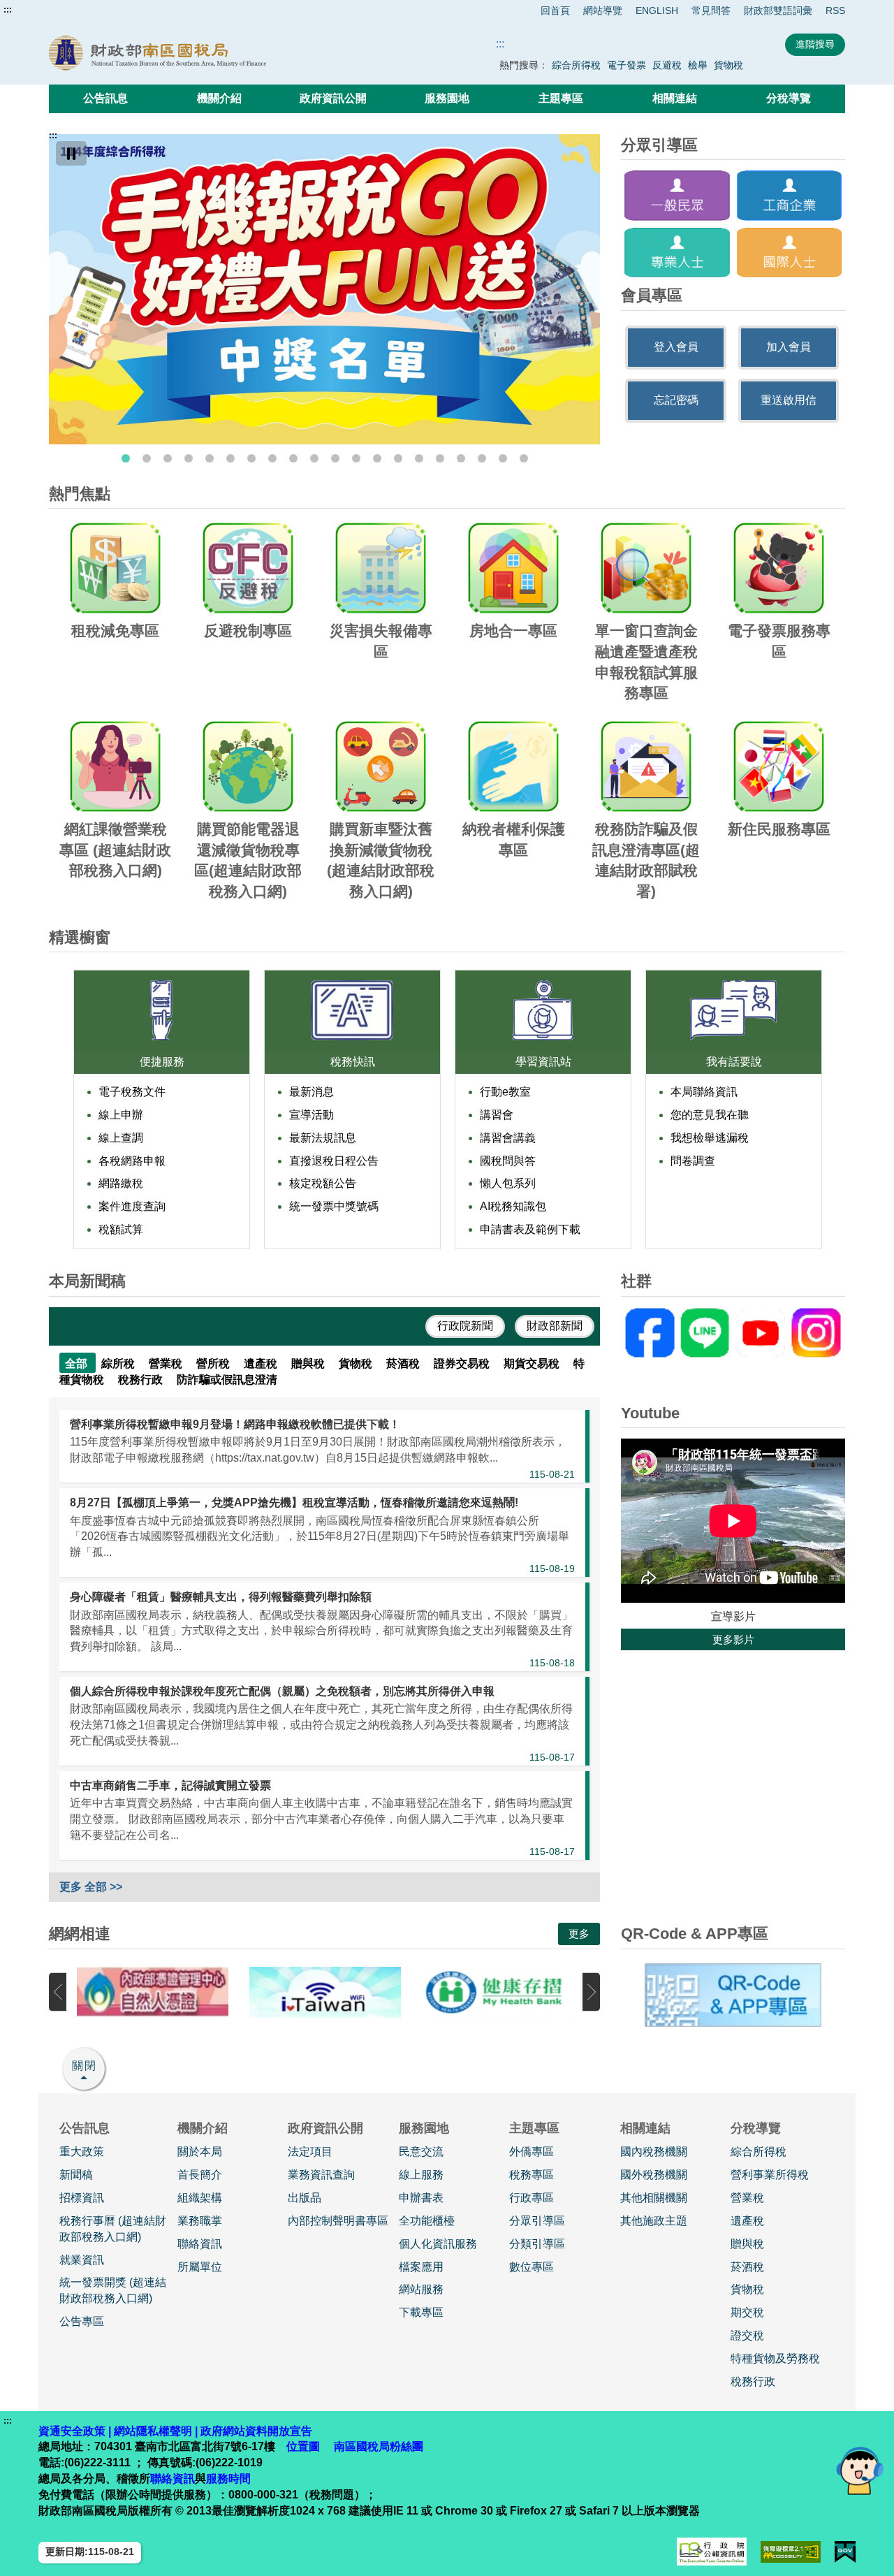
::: (8, 10)
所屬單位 (200, 2267)
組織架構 (200, 2198)
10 (314, 458)
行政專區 (532, 2198)
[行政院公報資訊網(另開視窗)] (712, 2552)
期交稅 (747, 2312)
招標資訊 (82, 2198)
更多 (579, 1934)
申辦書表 (421, 2198)
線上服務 (421, 2175)
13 (377, 458)
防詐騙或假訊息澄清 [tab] (227, 1380)
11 (335, 458)
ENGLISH (657, 10)
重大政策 (82, 2152)
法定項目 (310, 2152)
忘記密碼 (676, 400)
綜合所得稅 (576, 65)
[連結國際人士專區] (790, 253)
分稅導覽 (789, 98)
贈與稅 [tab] (309, 1363)
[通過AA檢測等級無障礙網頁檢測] (791, 2552)
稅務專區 (532, 2175)
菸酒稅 (747, 2267)
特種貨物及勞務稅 (775, 2358)
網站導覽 (603, 10)
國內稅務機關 (654, 2152)
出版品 (305, 2198)
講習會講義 (508, 1138)
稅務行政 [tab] (142, 1380)
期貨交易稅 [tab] (533, 1363)
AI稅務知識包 (513, 1206)
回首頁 (555, 10)
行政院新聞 (465, 1326)
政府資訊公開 (333, 98)
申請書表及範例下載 (530, 1229)
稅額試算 (121, 1229)
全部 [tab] (78, 1363)
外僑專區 (532, 2152)
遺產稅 (747, 2221)
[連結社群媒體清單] (733, 1333)
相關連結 (675, 98)
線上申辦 (121, 1115)
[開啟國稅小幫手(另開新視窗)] (860, 2470)
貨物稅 (728, 65)
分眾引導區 (537, 2221)
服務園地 (447, 98)
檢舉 (698, 65)
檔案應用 (421, 2267)
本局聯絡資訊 (704, 1092)
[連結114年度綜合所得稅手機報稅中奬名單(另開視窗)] (324, 289)
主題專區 (561, 98)
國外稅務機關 (654, 2175)
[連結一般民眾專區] (677, 195)
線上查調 (121, 1138)
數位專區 (532, 2267)
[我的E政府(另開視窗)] (845, 2552)
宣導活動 (312, 1115)
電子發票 (626, 65)
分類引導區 (537, 2244)
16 (440, 458)
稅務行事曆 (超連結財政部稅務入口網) (113, 2229)
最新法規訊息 (323, 1138)
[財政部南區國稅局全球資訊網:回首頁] (208, 53)
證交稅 (747, 2335)
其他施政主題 (654, 2221)
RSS (835, 10)
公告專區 (82, 2321)
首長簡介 (200, 2175)
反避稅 (667, 65)
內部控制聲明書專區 (338, 2221)
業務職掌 (200, 2221)
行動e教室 (505, 1092)
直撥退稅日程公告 (334, 1161)
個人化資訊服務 (438, 2244)
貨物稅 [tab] (357, 1363)
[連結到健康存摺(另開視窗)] (498, 1992)
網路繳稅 (121, 1183)
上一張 (58, 1992)
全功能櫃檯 (427, 2221)
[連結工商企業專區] (790, 195)
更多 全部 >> (91, 1887)
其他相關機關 (654, 2198)
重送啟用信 (789, 400)
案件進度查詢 (132, 1206)
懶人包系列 (508, 1183)
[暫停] (71, 153)
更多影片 (733, 1639)
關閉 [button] (85, 2066)
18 (482, 458)
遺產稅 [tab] (262, 1363)
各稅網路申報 (132, 1161)
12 (356, 458)
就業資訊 (82, 2260)
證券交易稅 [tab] (463, 1363)
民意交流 (421, 2152)
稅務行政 (753, 2381)
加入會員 (789, 347)
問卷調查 (693, 1161)
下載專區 (421, 2312)
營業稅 (747, 2198)
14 (398, 458)
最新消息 (312, 1092)
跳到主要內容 (37, 10)
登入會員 (676, 347)
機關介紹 (219, 98)
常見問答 (711, 10)
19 (503, 458)
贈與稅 (747, 2244)
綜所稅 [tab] (119, 1363)
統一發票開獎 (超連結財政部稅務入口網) (113, 2290)
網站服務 (421, 2289)
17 (461, 458)
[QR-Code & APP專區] (733, 1995)
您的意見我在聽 (710, 1115)
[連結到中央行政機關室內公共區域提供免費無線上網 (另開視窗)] (325, 1992)
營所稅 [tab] (214, 1363)
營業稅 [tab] (167, 1363)
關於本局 (200, 2152)
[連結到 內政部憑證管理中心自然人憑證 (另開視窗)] (153, 1992)
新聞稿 (76, 2175)
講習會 (497, 1115)
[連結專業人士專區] (677, 253)
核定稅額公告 (323, 1183)
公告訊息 (105, 98)
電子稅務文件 (132, 1092)
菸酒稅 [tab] (404, 1363)
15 (419, 458)
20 (524, 458)
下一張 (591, 1992)
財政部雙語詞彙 (778, 10)
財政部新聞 (555, 1326)
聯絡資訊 (200, 2244)
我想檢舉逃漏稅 (710, 1138)
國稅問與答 (508, 1161)
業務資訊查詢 (321, 2175)
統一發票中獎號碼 (334, 1206)
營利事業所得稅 (770, 2175)
